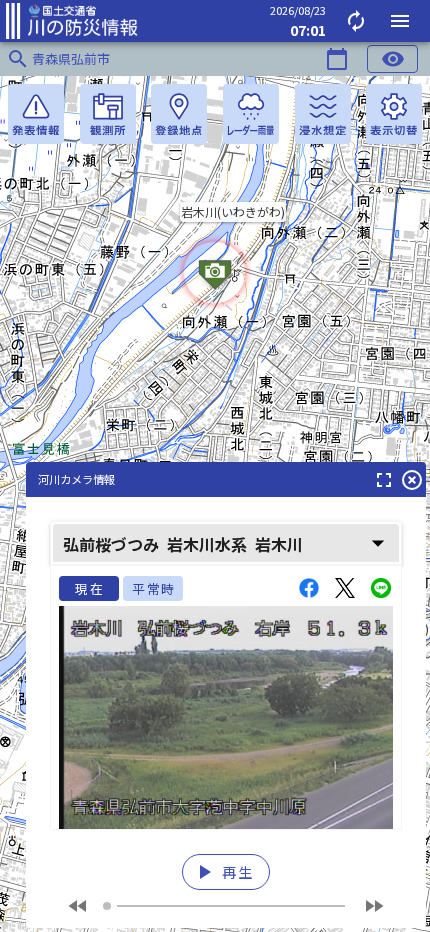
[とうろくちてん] (179, 114)
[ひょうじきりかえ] (394, 114)
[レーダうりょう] (251, 114)
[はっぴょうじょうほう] (36, 114)
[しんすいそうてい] (323, 114)
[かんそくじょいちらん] (108, 114)
